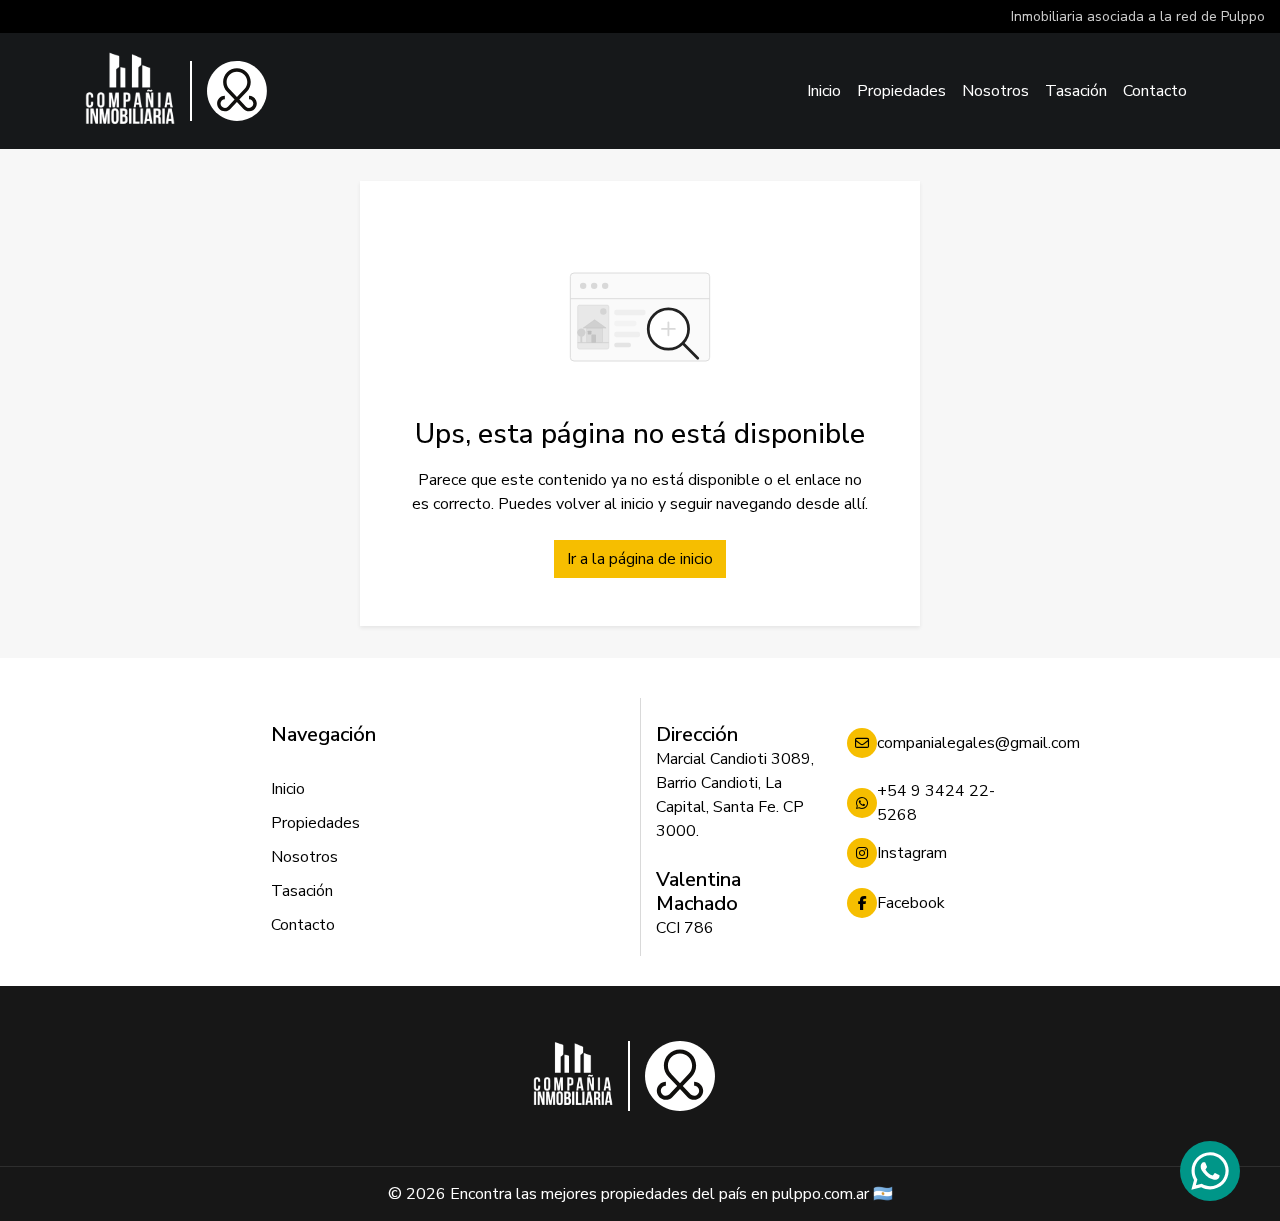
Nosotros (995, 91)
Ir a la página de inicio (640, 559)
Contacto (1155, 91)
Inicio (824, 91)
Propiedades (901, 91)
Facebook (911, 903)
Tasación (1076, 91)
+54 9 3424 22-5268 (936, 803)
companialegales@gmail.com (943, 743)
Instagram (912, 853)
